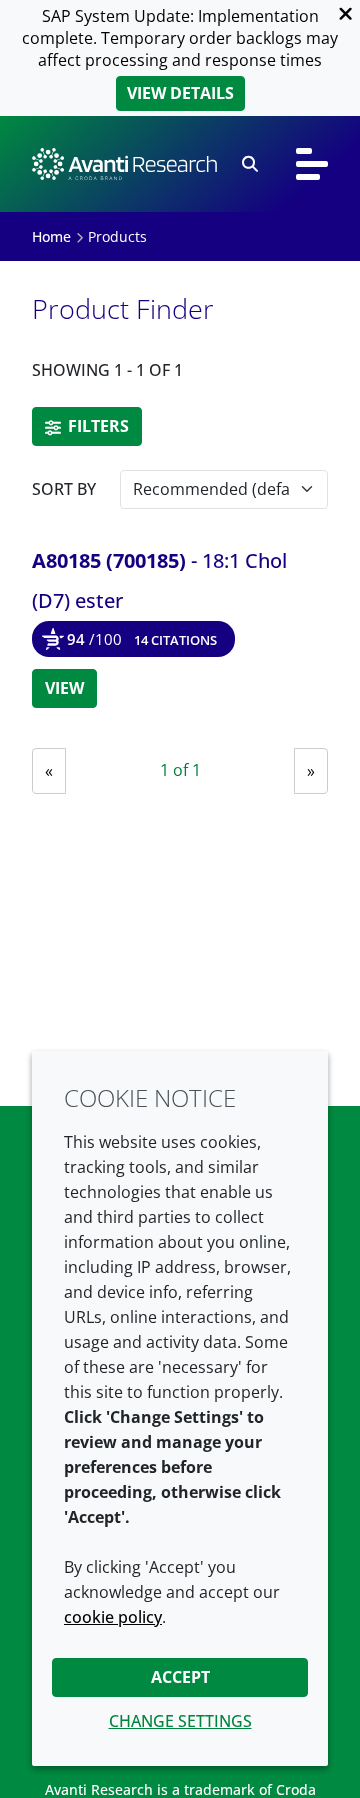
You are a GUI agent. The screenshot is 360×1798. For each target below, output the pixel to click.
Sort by (64, 489)
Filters (96, 426)
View (64, 688)
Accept (180, 1677)
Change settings (180, 1721)
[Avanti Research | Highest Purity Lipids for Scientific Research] (124, 164)
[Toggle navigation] (312, 164)
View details (180, 93)
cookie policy (113, 1617)
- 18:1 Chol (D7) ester (159, 580)
